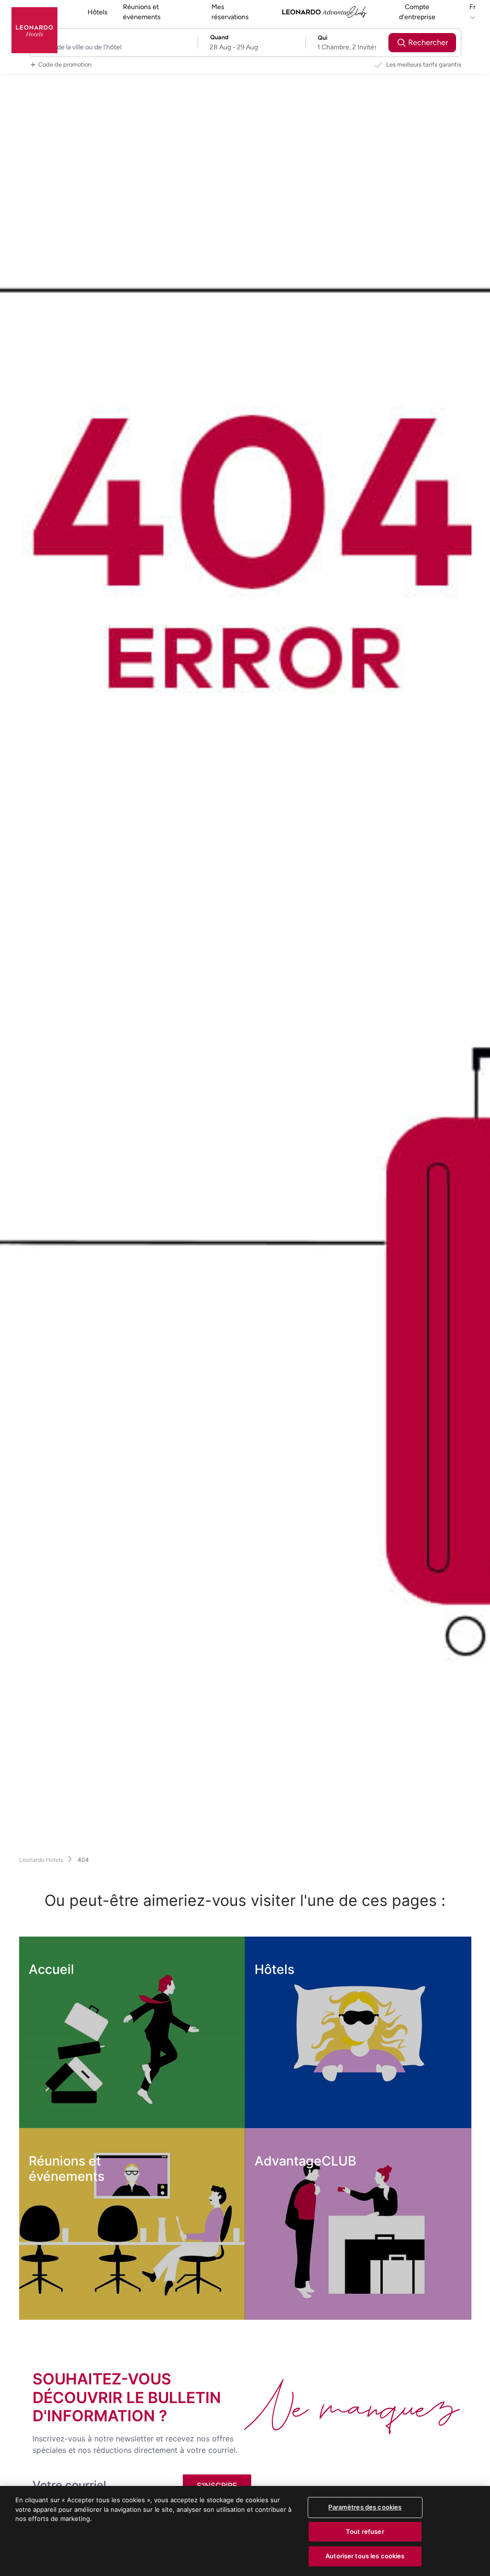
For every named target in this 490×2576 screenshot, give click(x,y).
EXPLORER (67, 2109)
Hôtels (98, 12)
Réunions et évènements (142, 12)
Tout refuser (365, 2531)
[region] (245, 2531)
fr (473, 7)
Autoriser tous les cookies (365, 2556)
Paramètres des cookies (365, 2507)
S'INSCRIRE (217, 2485)
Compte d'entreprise (417, 12)
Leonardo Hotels (41, 1860)
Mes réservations (230, 12)
